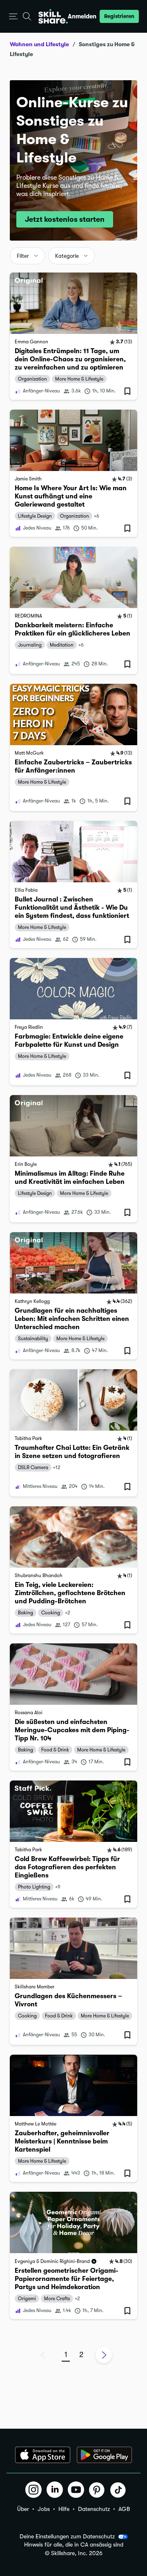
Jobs (44, 2509)
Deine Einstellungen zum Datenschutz (67, 2536)
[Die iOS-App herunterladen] (43, 2455)
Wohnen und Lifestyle (39, 44)
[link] (73, 336)
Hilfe (64, 2509)
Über (23, 2509)
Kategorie (67, 256)
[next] (104, 2355)
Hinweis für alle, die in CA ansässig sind (74, 2545)
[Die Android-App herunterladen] (104, 2455)
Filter (23, 256)
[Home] (53, 16)
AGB (124, 2509)
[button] (13, 17)
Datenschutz (94, 2509)
